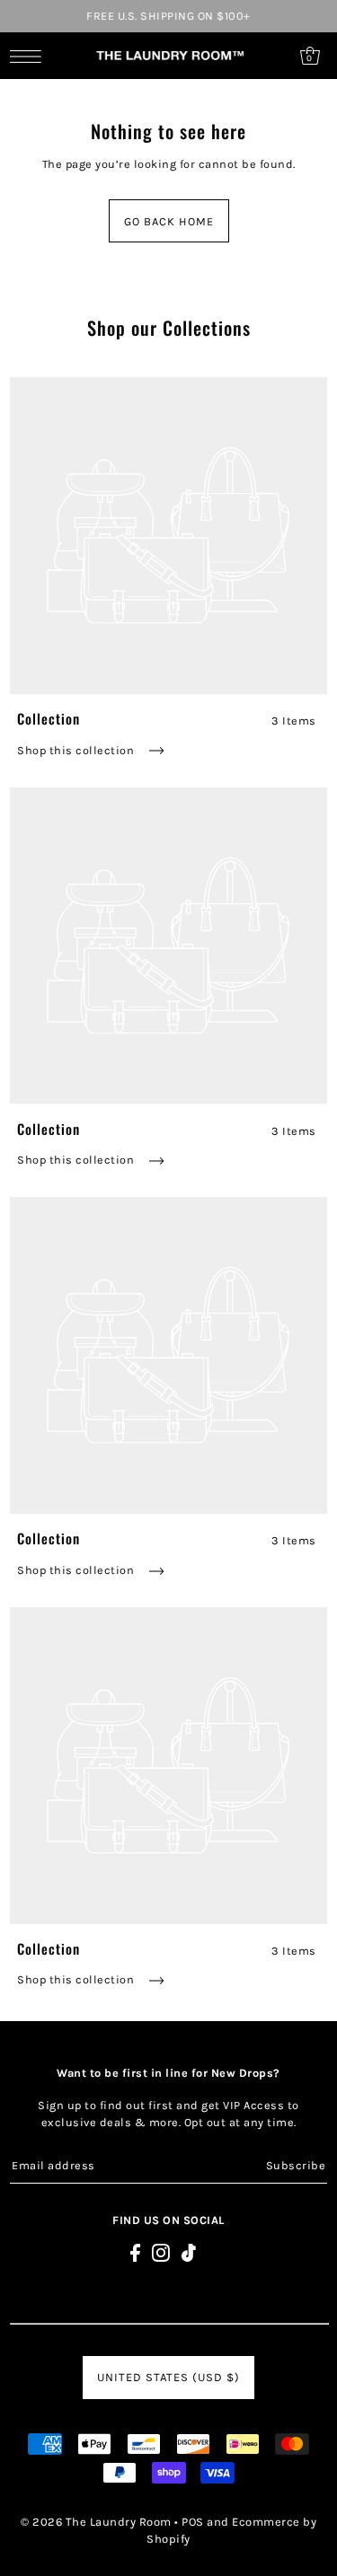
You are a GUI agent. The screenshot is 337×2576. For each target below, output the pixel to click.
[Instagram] (161, 2252)
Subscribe (296, 2165)
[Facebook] (135, 2252)
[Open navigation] (30, 56)
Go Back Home (169, 221)
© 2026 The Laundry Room (96, 2522)
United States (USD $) (168, 2377)
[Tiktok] (189, 2252)
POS (193, 2522)
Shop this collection (77, 750)
